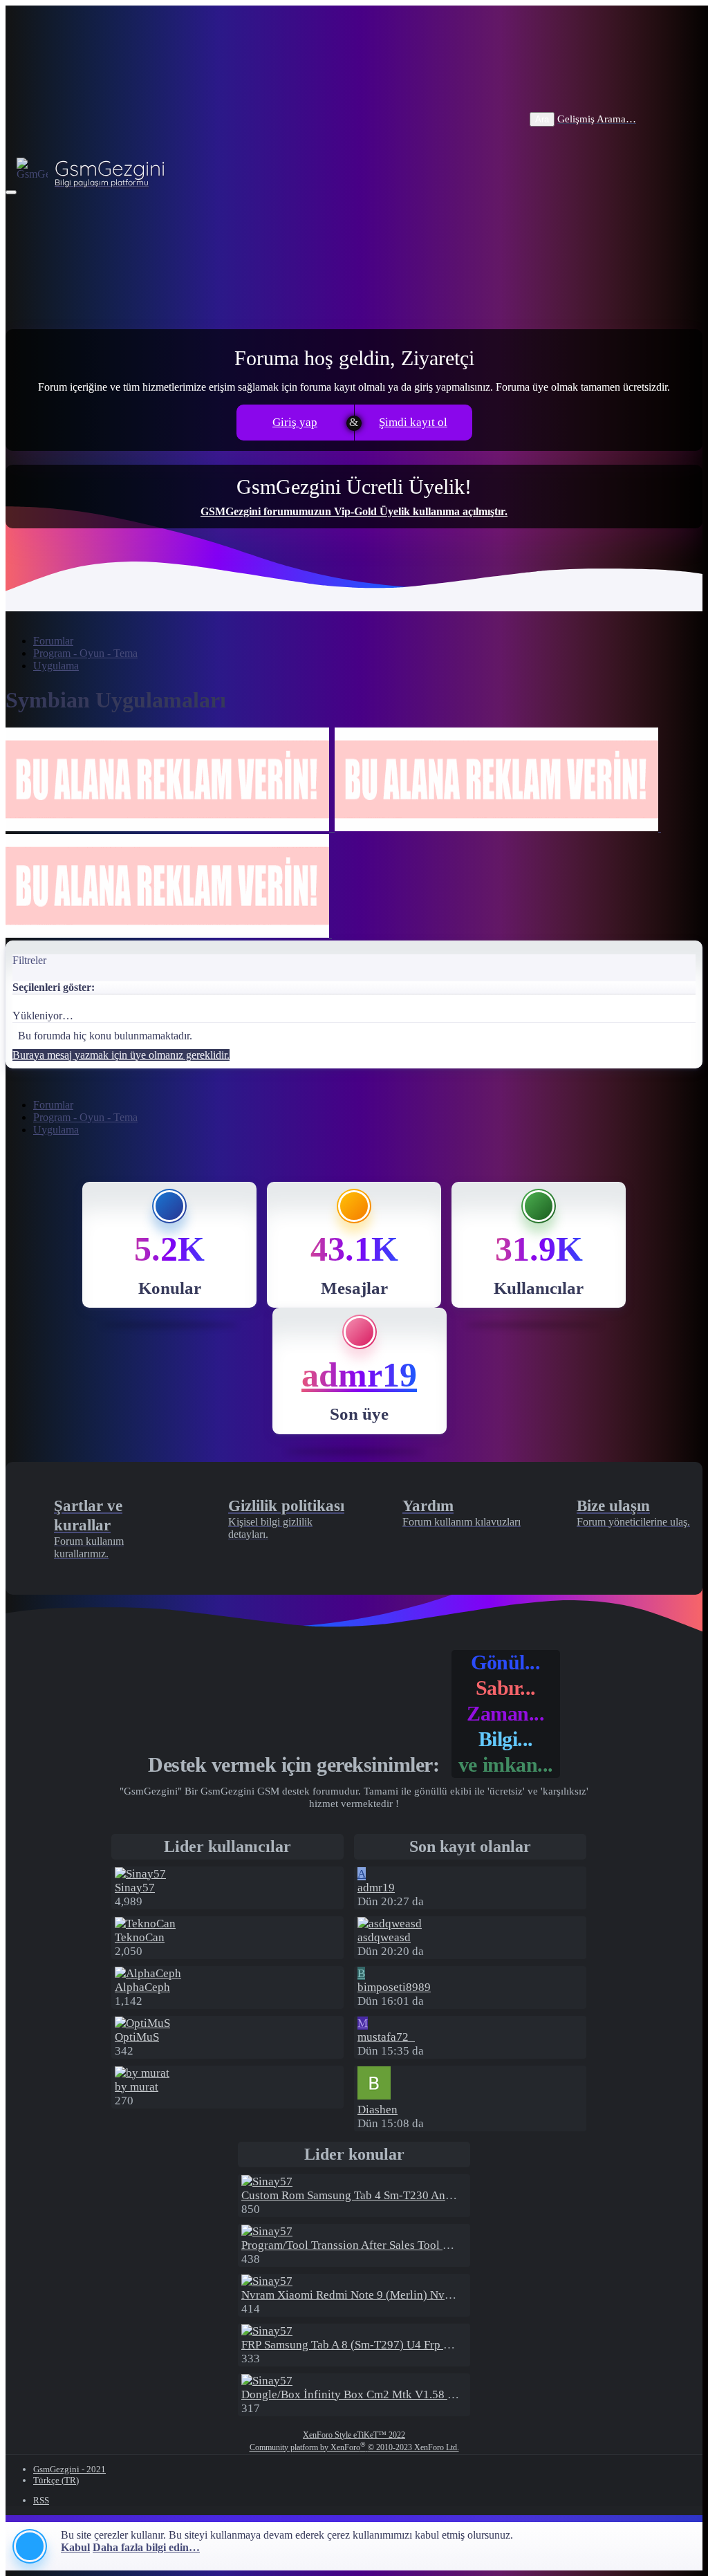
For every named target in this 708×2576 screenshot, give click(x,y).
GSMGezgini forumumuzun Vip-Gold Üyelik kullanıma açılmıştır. (354, 511)
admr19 (359, 1375)
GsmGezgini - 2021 (69, 2469)
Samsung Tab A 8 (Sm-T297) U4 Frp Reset (356, 2345)
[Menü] (11, 192)
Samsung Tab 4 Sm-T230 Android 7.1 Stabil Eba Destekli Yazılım (433, 2195)
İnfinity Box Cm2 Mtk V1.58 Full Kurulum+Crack (395, 2394)
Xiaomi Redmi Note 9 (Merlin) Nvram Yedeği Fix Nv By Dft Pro (416, 2295)
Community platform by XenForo (354, 2447)
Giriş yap (295, 422)
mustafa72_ (386, 2037)
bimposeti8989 (394, 1987)
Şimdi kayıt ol (413, 422)
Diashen (378, 2110)
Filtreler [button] (29, 960)
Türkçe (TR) (56, 2480)
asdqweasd (384, 1937)
